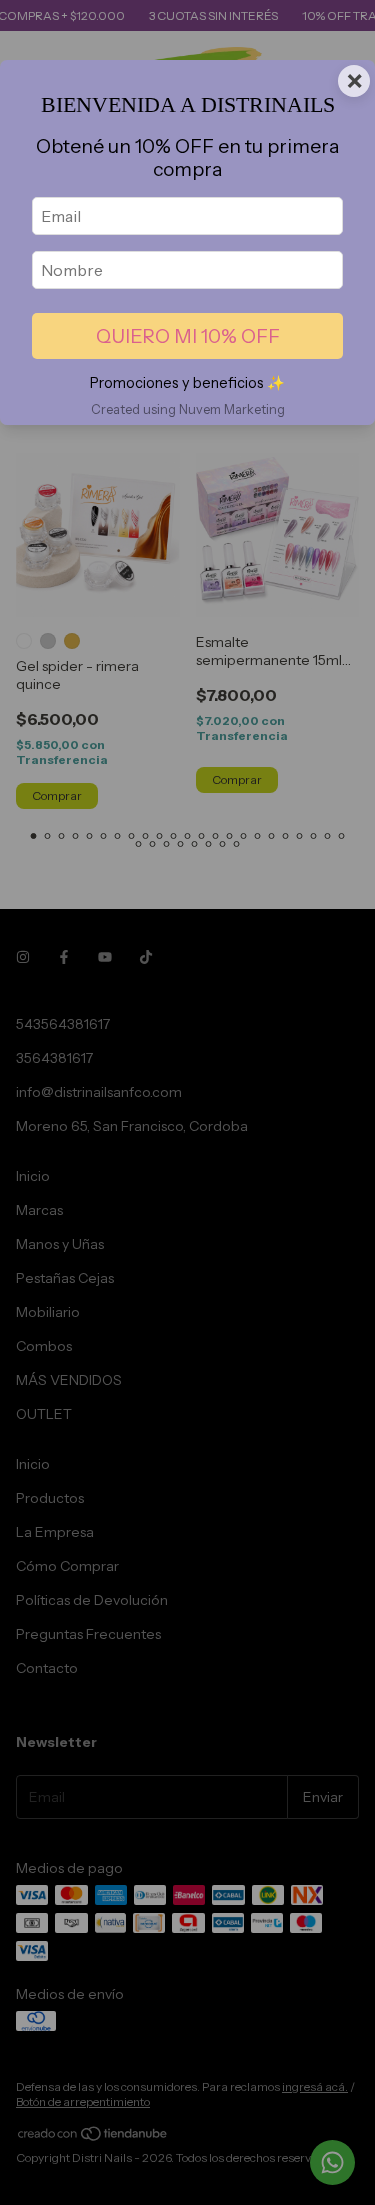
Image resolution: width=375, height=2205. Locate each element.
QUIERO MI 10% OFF (188, 336)
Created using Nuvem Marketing (188, 409)
